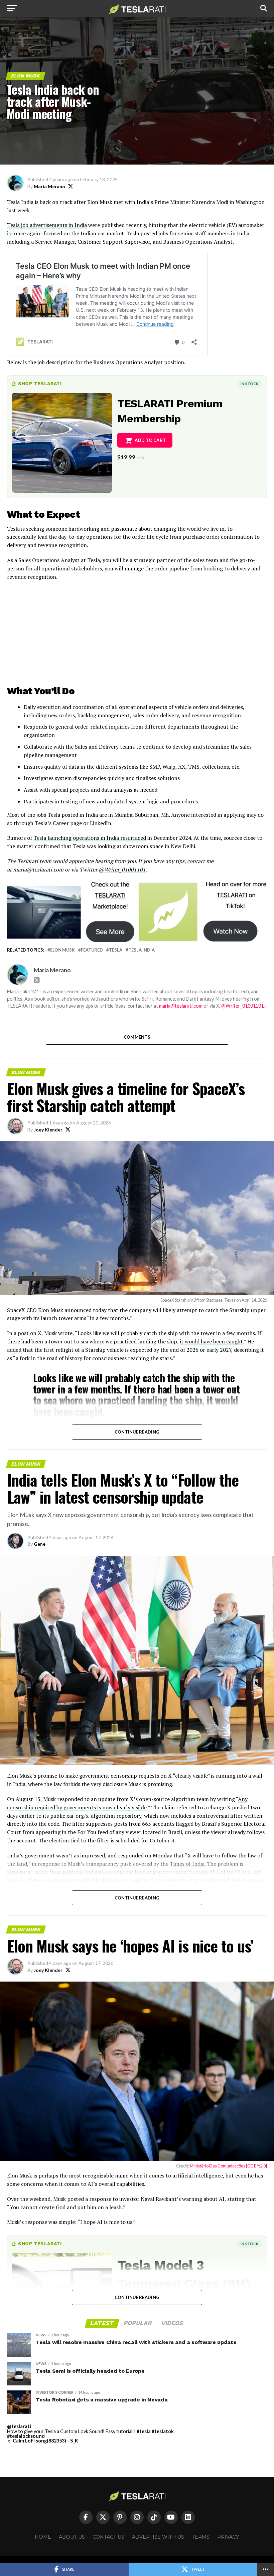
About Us (72, 2537)
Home (43, 2537)
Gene (40, 1544)
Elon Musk (62, 950)
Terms (201, 2537)
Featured (92, 950)
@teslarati (19, 2426)
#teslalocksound (26, 2436)
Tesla (116, 950)
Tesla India (142, 950)
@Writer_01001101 (122, 869)
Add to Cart (150, 440)
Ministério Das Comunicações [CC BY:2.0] (228, 2166)
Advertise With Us (158, 2537)
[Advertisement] (137, 634)
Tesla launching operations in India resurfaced (90, 838)
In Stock (250, 384)
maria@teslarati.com (181, 1006)
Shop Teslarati (40, 383)
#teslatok (163, 2431)
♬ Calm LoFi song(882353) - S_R (42, 2441)
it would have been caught (211, 1341)
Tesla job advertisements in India (47, 225)
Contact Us (108, 2537)
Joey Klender (48, 1130)
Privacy (228, 2537)
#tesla (144, 2431)
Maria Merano (49, 186)
